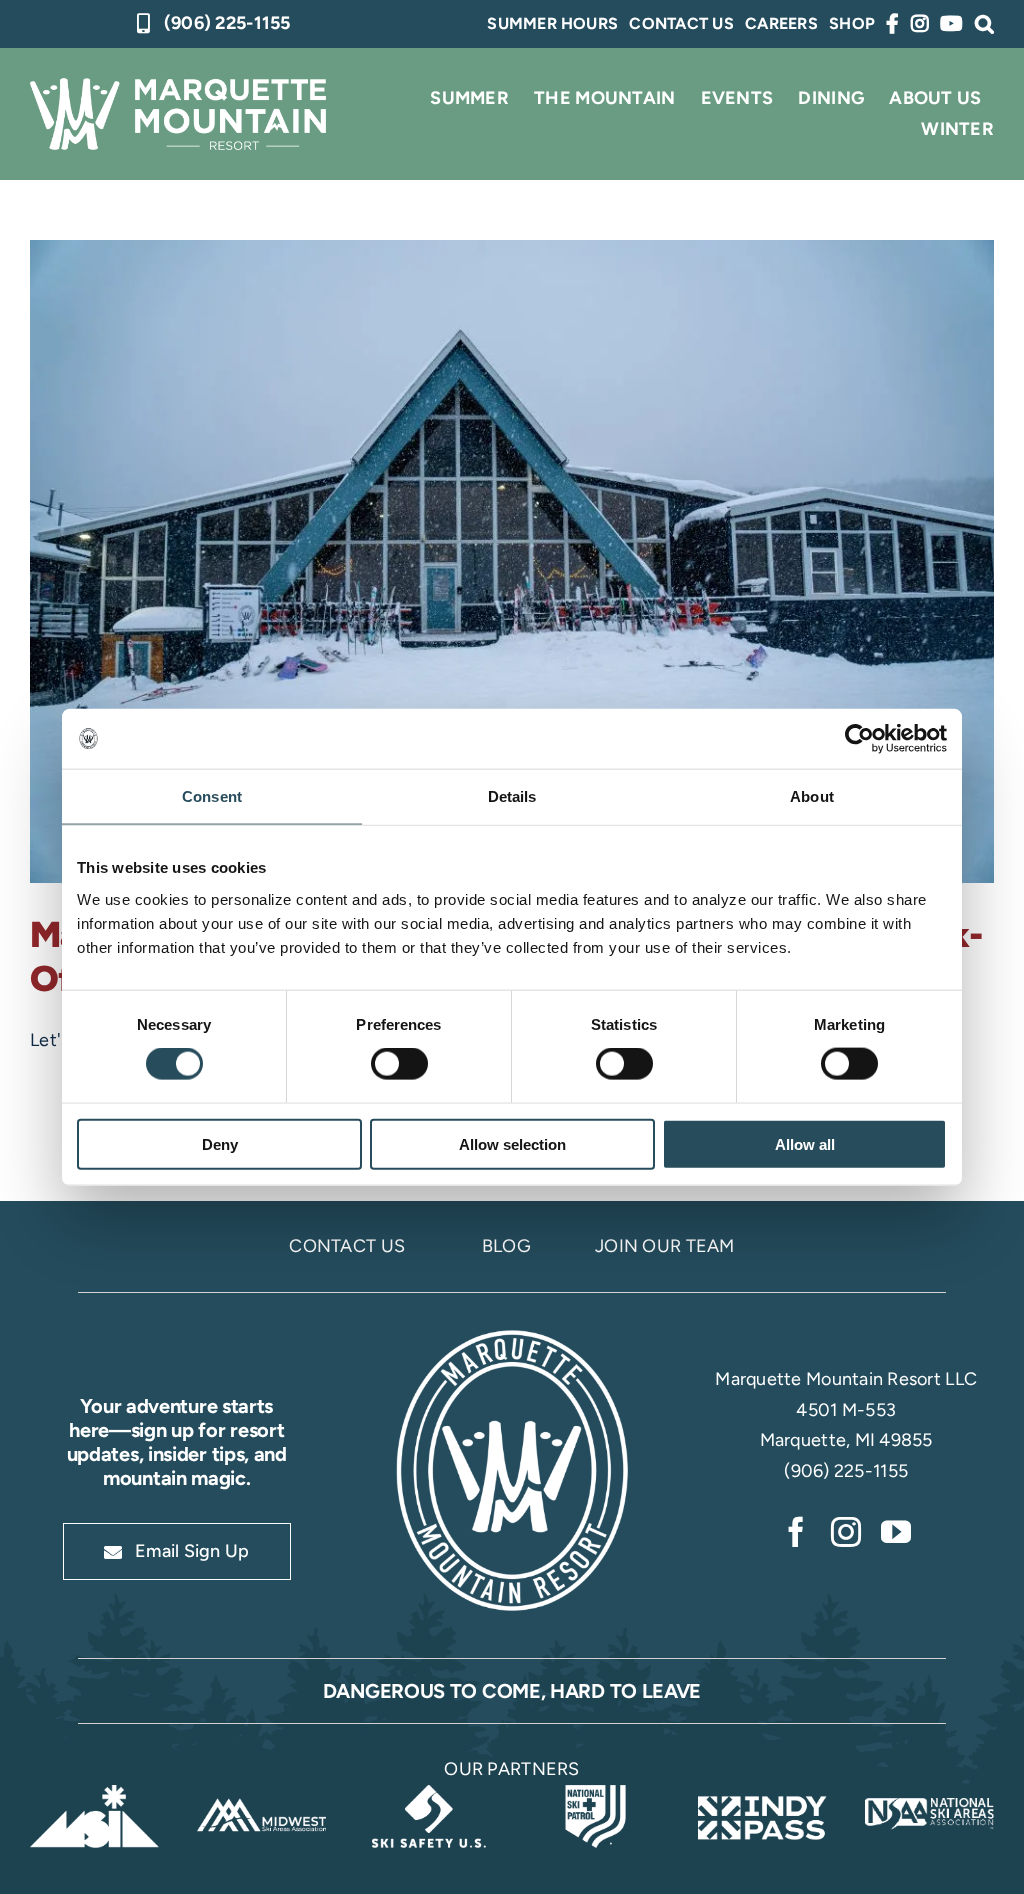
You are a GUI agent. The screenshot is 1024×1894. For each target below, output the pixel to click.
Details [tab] (512, 796)
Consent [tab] (212, 796)
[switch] (399, 1064)
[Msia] (94, 1794)
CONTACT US (347, 1246)
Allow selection (512, 1143)
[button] (984, 24)
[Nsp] (595, 1794)
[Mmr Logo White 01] (512, 1332)
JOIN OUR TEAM (665, 1246)
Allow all (805, 1143)
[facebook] (796, 1532)
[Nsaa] (929, 1794)
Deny (220, 1143)
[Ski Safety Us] (428, 1794)
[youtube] (896, 1532)
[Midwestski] (261, 1794)
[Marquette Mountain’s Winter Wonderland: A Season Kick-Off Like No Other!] (512, 561)
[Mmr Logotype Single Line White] (178, 87)
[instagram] (846, 1532)
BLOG (506, 1246)
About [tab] (812, 796)
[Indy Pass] (762, 1794)
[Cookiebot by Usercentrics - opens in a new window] (859, 739)
